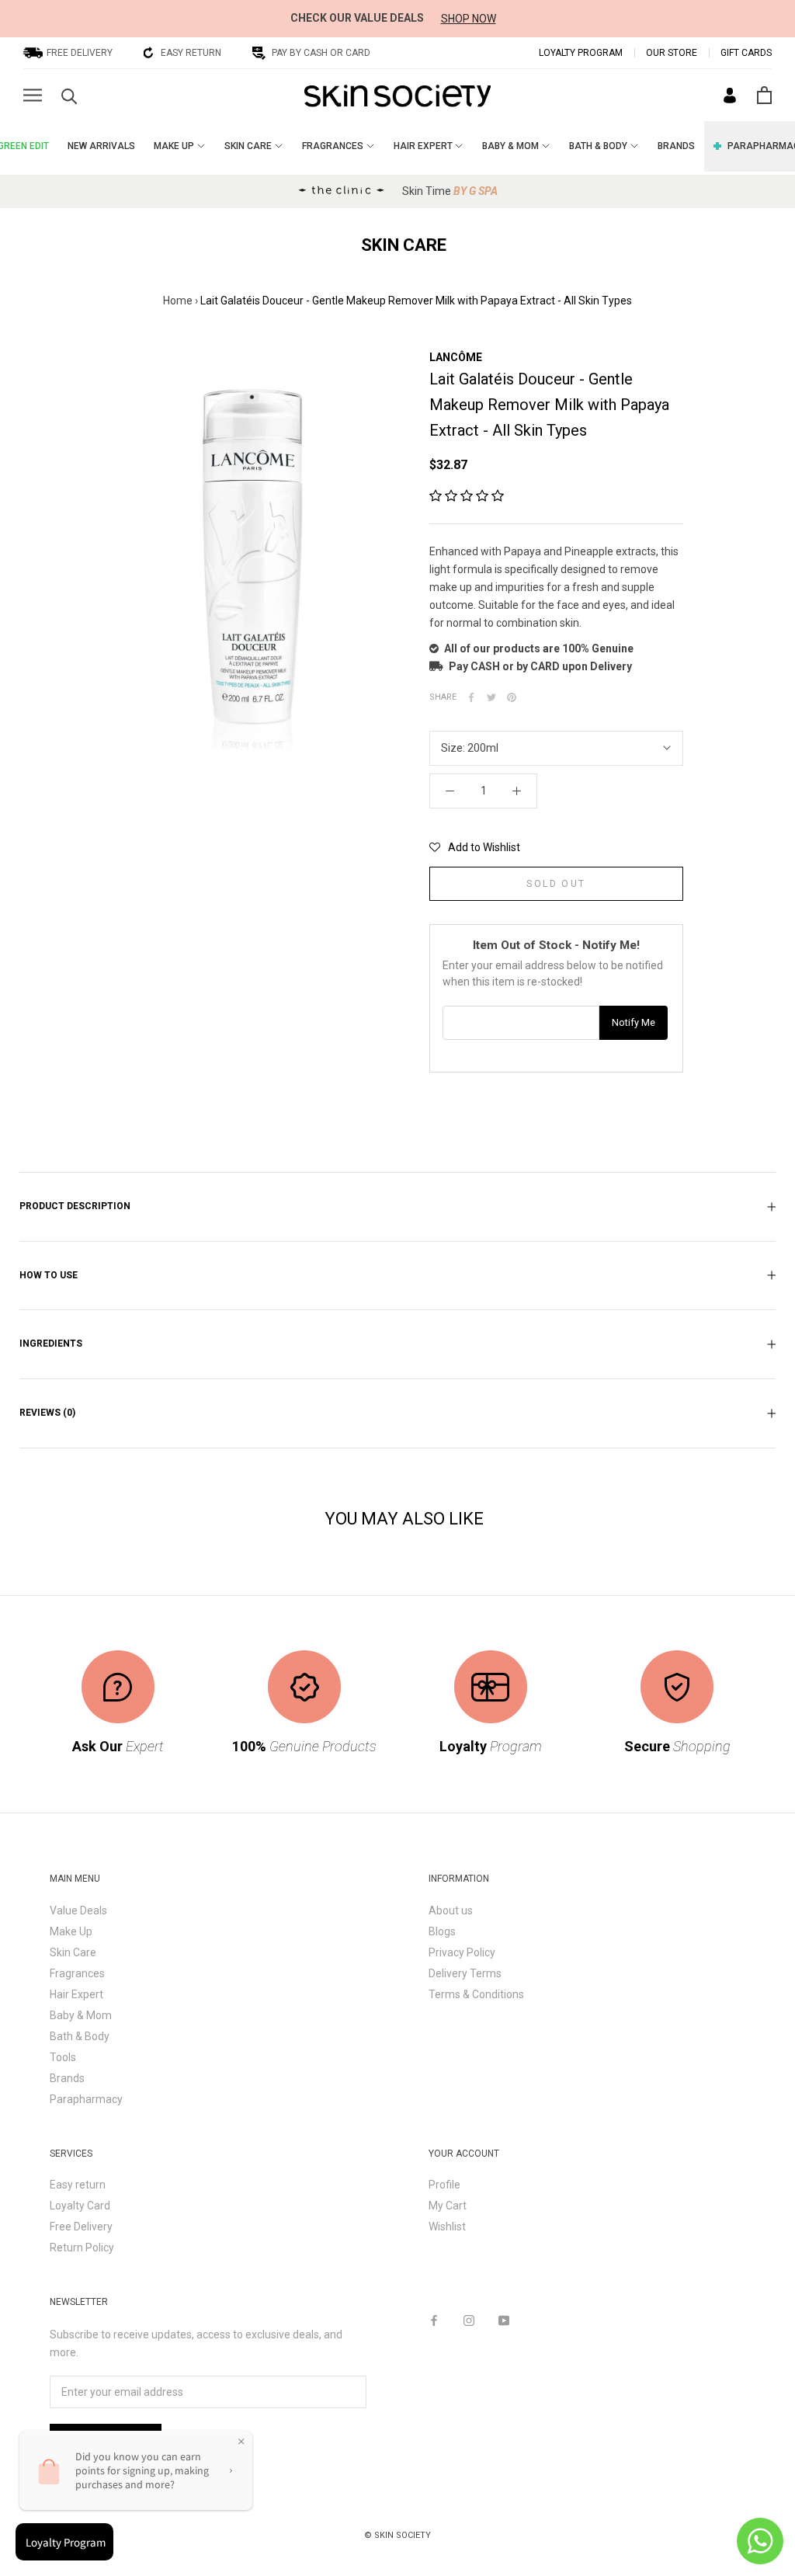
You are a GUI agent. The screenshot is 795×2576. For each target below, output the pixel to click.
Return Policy (82, 2247)
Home (178, 301)
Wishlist (447, 2227)
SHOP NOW (469, 19)
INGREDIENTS (51, 1344)
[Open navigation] (33, 95)
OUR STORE (672, 53)
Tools (63, 2057)
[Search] (69, 95)
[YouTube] (504, 2319)
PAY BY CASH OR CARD (321, 53)
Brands (67, 2078)
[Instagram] (469, 2319)
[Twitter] (491, 697)
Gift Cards (746, 53)
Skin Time (450, 191)
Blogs (442, 1931)
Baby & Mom (81, 2015)
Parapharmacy (86, 2099)
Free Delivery (81, 2227)
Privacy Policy (462, 1952)
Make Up (71, 1931)
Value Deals (78, 1910)
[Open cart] (764, 95)
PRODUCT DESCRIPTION (75, 1206)
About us (451, 1910)
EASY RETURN (191, 53)
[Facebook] (471, 697)
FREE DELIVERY (80, 53)
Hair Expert (76, 1994)
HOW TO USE (49, 1275)
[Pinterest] (512, 697)
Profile (444, 2185)
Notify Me (634, 1022)
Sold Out (556, 884)
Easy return (78, 2185)
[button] (467, 496)
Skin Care (73, 1952)
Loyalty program (581, 53)
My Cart (448, 2206)
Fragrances (77, 1973)
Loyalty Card (80, 2206)
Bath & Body (80, 2036)
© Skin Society (397, 2535)
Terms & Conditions (476, 1994)
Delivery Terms (465, 1973)
